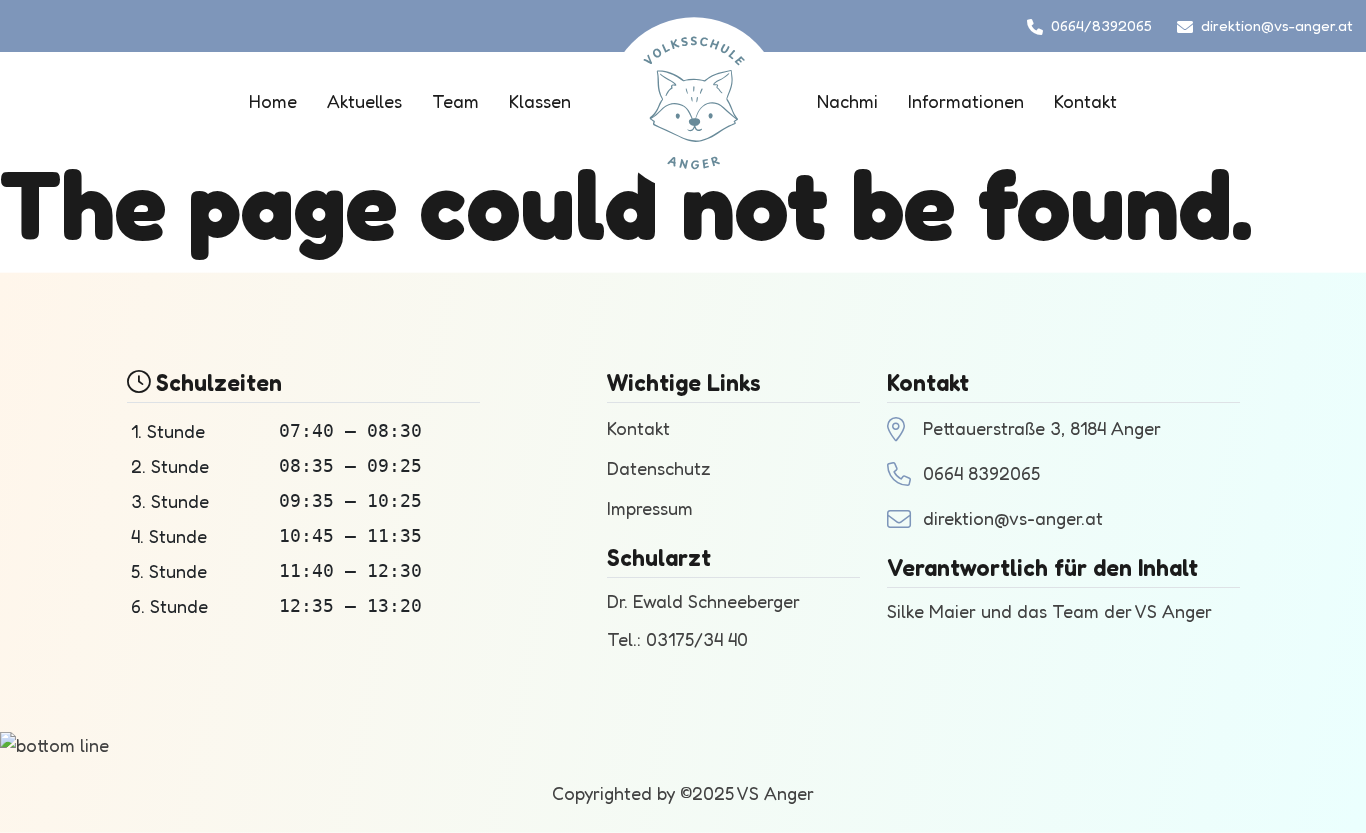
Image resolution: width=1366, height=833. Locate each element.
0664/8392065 (1101, 25)
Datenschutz (659, 468)
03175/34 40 (697, 639)
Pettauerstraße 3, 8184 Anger (1042, 428)
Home (273, 101)
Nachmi (847, 101)
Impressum (650, 508)
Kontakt (1085, 101)
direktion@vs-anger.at (1277, 25)
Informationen (966, 101)
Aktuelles (364, 101)
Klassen (540, 101)
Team (455, 101)
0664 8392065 (981, 473)
